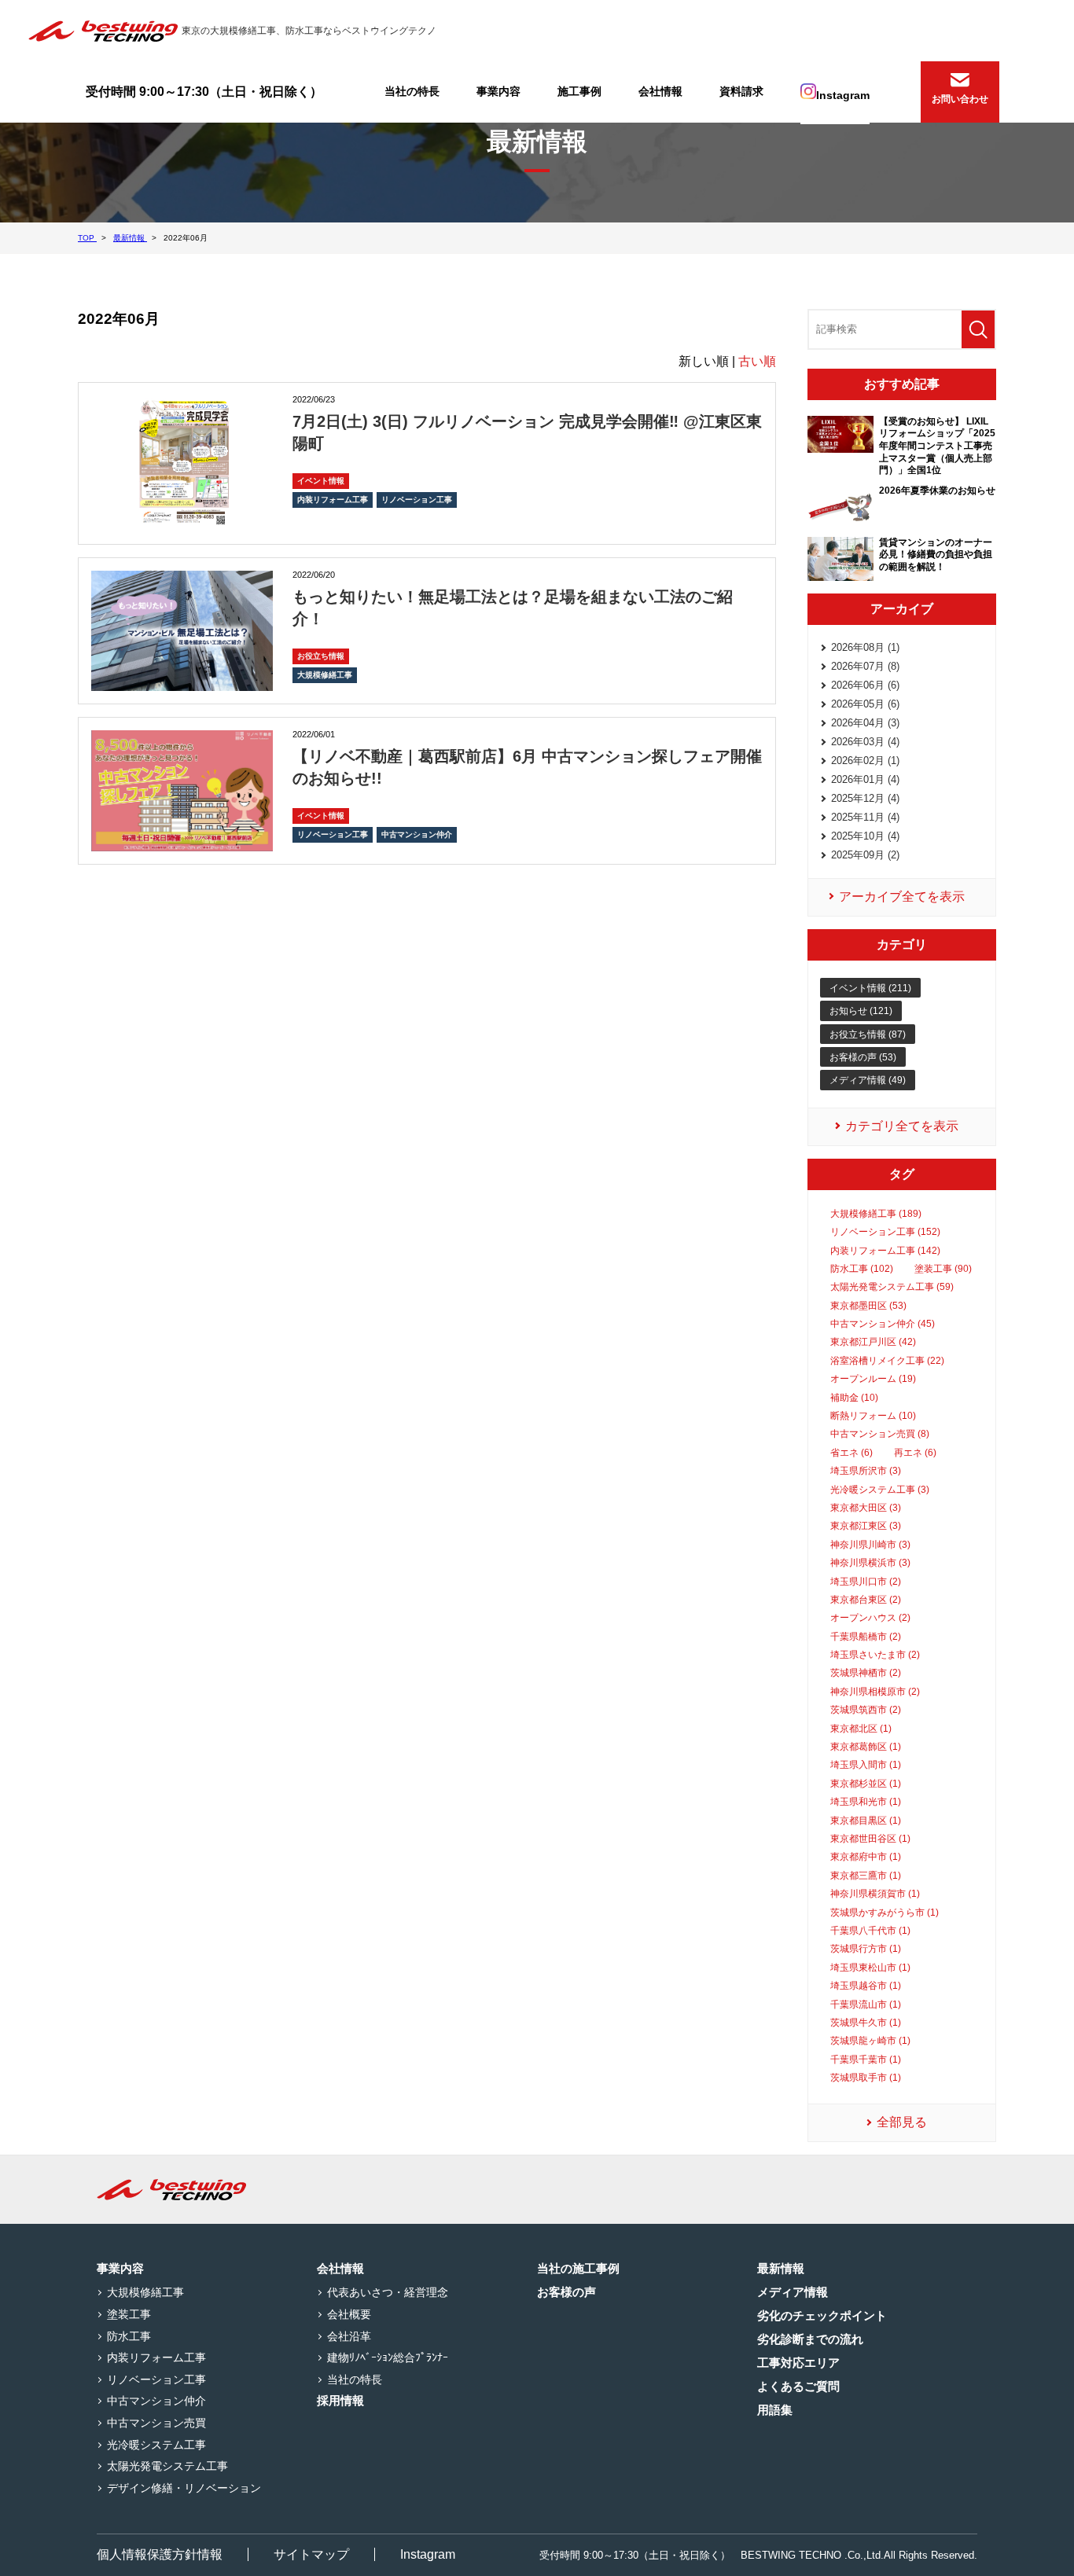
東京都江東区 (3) (866, 1526)
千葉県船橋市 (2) (866, 1637)
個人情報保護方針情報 (160, 2554)
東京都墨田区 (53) (868, 1306)
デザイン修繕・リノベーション (184, 2488)
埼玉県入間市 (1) (866, 1765)
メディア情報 (793, 2292)
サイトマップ (311, 2554)
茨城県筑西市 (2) (866, 1710)
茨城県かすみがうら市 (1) (885, 1913)
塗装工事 (129, 2314)
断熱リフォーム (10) (873, 1416)
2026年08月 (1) (865, 647)
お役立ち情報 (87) (868, 1034)
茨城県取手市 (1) (866, 2078)
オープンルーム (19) (873, 1379)
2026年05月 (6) (865, 704)
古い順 (757, 361)
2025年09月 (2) (865, 855)
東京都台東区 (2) (866, 1600)
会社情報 (660, 91)
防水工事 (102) (862, 1269)
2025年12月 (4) (865, 798)
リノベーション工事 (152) (885, 1232)
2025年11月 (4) (865, 817)
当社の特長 (412, 91)
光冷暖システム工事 (156, 2445)
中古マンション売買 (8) (880, 1434)
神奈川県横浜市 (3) (870, 1563)
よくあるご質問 (798, 2386)
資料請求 (741, 91)
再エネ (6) (915, 1453)
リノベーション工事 (417, 500)
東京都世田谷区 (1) (870, 1839)
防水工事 (129, 2336)
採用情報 (340, 2400)
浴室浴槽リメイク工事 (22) (887, 1361)
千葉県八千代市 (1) (870, 1931)
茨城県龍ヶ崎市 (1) (870, 2041)
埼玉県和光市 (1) (866, 1802)
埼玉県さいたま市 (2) (875, 1655)
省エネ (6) (851, 1453)
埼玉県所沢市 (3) (866, 1471)
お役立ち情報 (321, 656)
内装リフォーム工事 (333, 500)
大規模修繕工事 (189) (876, 1214)
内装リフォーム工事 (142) (885, 1251)
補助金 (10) (854, 1398)
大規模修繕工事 (325, 675)
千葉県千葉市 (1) (866, 2060)
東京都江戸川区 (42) (873, 1342)
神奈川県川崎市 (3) (870, 1545)
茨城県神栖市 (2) (866, 1673)
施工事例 (579, 91)
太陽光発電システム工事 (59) (892, 1287)
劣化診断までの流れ (810, 2339)
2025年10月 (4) (865, 836)
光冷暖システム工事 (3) (880, 1490)
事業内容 (498, 91)
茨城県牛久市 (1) (866, 2023)
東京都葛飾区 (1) (866, 1747)
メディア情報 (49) (868, 1080)
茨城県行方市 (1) (866, 1949)
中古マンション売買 (156, 2423)
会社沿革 (349, 2336)
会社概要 (349, 2314)
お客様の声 (566, 2292)
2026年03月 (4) (865, 742)
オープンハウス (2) (870, 1618)
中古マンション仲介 (417, 834)
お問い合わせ (960, 99)
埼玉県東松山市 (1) (870, 1968)
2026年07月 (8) (865, 666)
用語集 (775, 2410)
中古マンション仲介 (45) (883, 1324)
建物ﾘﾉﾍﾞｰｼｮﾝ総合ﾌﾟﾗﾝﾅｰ (388, 2357)
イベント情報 (321, 481)
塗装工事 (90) (943, 1269)
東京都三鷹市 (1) (866, 1876)
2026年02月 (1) (865, 761)
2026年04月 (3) (865, 723)
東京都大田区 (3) (866, 1508)
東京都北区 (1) (861, 1729)
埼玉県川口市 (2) (866, 1582)
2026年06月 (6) (865, 685)
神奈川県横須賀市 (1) (875, 1894)
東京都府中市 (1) (866, 1857)
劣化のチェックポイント (822, 2315)
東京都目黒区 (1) (866, 1821)
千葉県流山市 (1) (866, 2005)
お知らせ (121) (861, 1011)
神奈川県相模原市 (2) (875, 1692)
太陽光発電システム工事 (167, 2466)
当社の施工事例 (578, 2268)
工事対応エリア (798, 2363)
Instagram (843, 95)
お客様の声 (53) (863, 1057)
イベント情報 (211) (870, 988)
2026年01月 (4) (865, 779)
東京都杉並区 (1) (866, 1784)
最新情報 (781, 2268)
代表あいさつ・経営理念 (388, 2292)
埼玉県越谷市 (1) (866, 1986)
